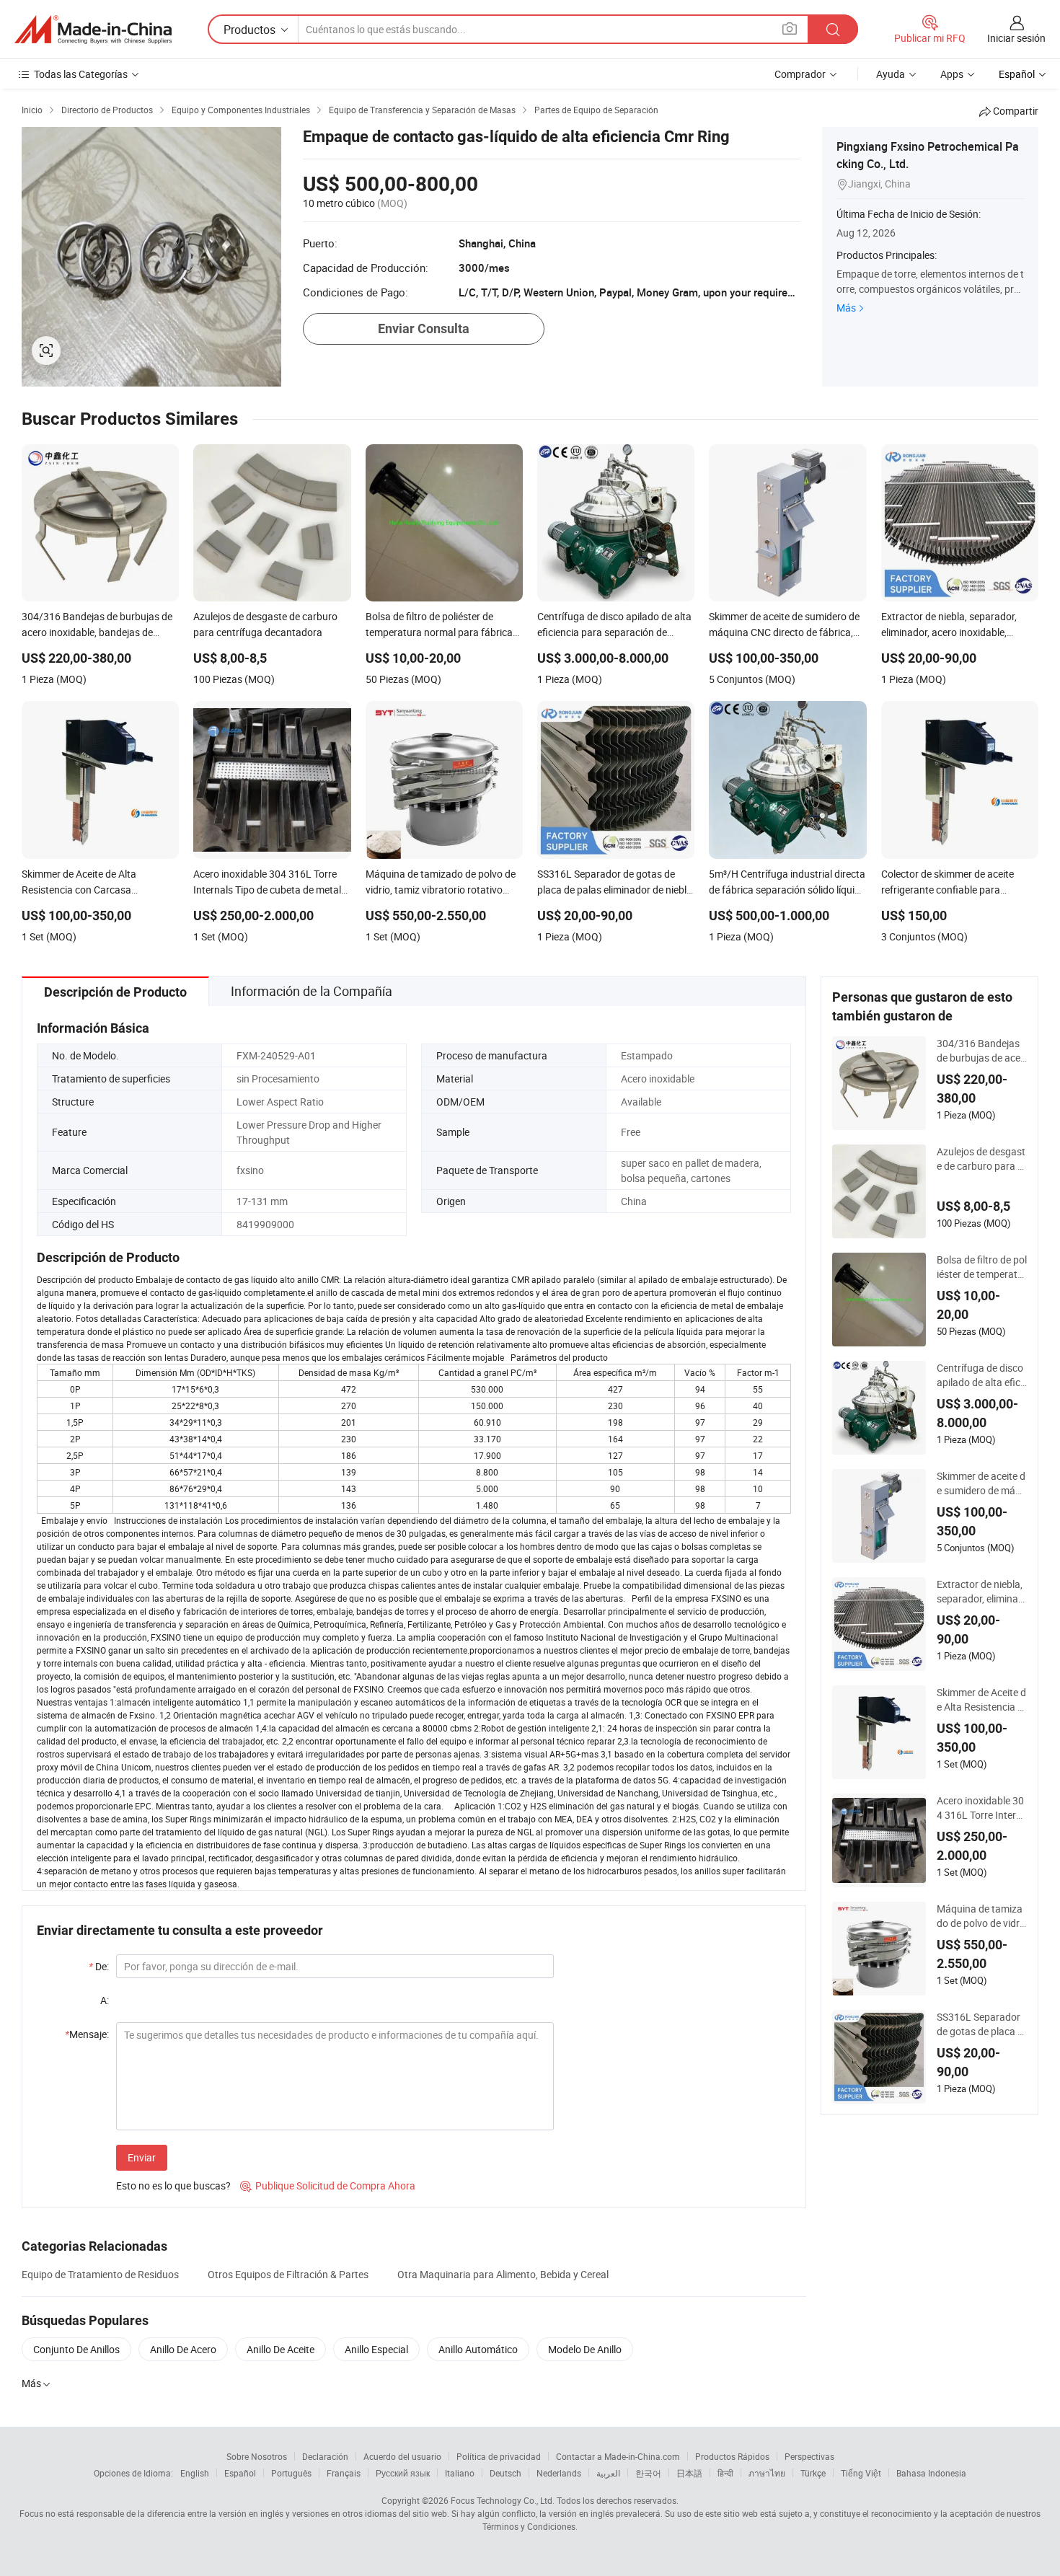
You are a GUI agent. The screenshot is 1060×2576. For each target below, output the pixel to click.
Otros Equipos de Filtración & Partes (288, 2274)
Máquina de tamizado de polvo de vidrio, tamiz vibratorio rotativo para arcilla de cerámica (980, 1916)
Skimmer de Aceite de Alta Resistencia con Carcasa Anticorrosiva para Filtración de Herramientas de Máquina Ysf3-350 (982, 1700)
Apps (952, 74)
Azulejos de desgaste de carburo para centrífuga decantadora (981, 1159)
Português (291, 2473)
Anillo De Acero (183, 2349)
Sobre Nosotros (257, 2456)
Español (240, 2473)
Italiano (460, 2473)
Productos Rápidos (732, 2456)
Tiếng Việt (861, 2473)
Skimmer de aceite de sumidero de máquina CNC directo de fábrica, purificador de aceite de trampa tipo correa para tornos (982, 1483)
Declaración (325, 2456)
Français (344, 2473)
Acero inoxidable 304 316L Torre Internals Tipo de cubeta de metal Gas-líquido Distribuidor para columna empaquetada (982, 1808)
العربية (608, 2473)
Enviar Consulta (424, 328)
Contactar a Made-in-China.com (618, 2456)
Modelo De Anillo (585, 2349)
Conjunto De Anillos (76, 2349)
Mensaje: (87, 2034)
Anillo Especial (376, 2349)
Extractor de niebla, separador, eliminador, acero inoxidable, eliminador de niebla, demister (981, 1592)
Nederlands (559, 2473)
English (195, 2473)
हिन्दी (725, 2473)
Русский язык (403, 2473)
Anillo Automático (478, 2349)
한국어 (648, 2473)
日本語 (689, 2473)
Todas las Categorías (81, 74)
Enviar (142, 2157)
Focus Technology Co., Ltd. (503, 2500)
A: (105, 2000)
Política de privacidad (499, 2456)
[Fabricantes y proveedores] (93, 30)
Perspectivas (809, 2456)
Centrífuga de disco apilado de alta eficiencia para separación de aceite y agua (980, 1375)
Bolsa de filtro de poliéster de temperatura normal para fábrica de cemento (982, 1267)
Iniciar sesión (1016, 38)
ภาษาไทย (767, 2473)
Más (846, 308)
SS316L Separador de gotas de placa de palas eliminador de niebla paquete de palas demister (981, 2024)
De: (99, 1966)
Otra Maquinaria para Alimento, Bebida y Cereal (503, 2274)
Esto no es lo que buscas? (173, 2185)
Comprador (800, 74)
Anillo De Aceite (281, 2349)
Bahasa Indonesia (931, 2473)
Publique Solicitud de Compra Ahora (328, 2185)
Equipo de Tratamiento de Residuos (100, 2274)
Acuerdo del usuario (402, 2456)
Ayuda (891, 74)
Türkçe (813, 2473)
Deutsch (505, 2473)
